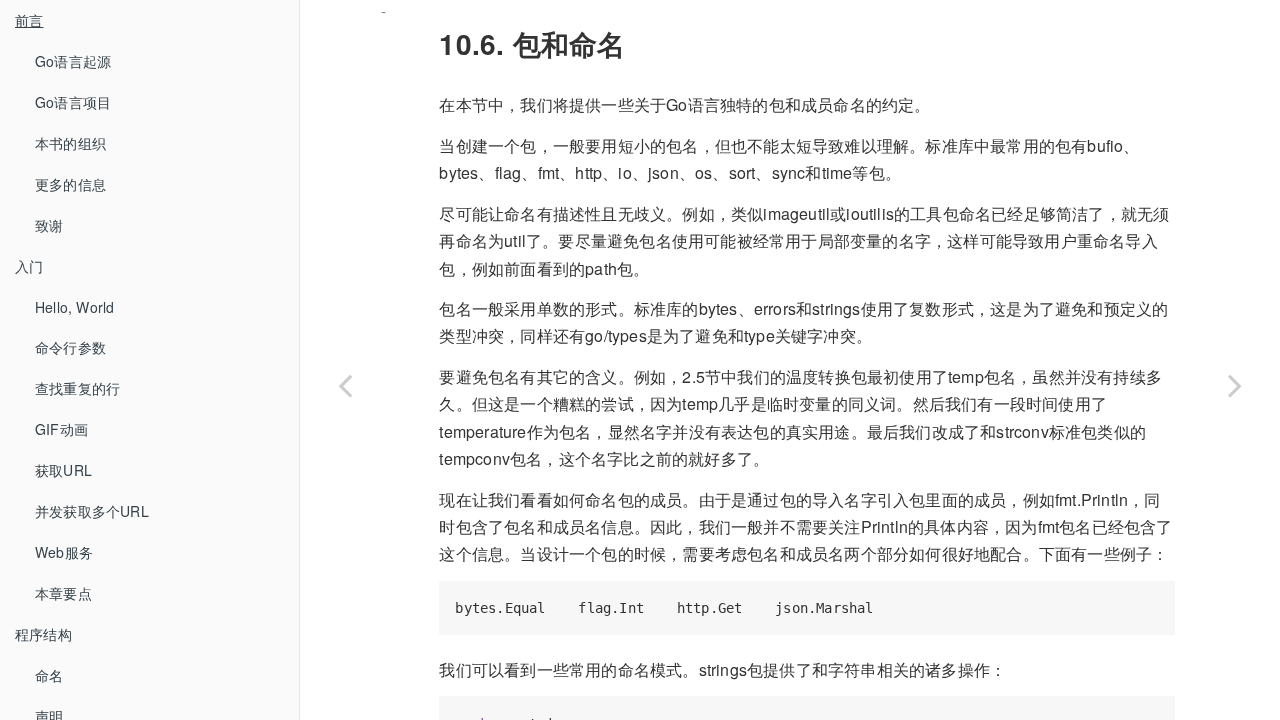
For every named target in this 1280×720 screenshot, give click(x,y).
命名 (49, 675)
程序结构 (43, 634)
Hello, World (74, 307)
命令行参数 (70, 347)
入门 (29, 266)
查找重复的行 (77, 388)
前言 (29, 20)
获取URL (63, 470)
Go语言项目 (73, 102)
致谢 (49, 225)
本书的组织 (70, 143)
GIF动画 (61, 429)
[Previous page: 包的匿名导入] (345, 385)
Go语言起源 (73, 61)
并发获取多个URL (92, 511)
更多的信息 (70, 184)
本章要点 (63, 593)
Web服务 (64, 552)
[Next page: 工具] (1235, 385)
